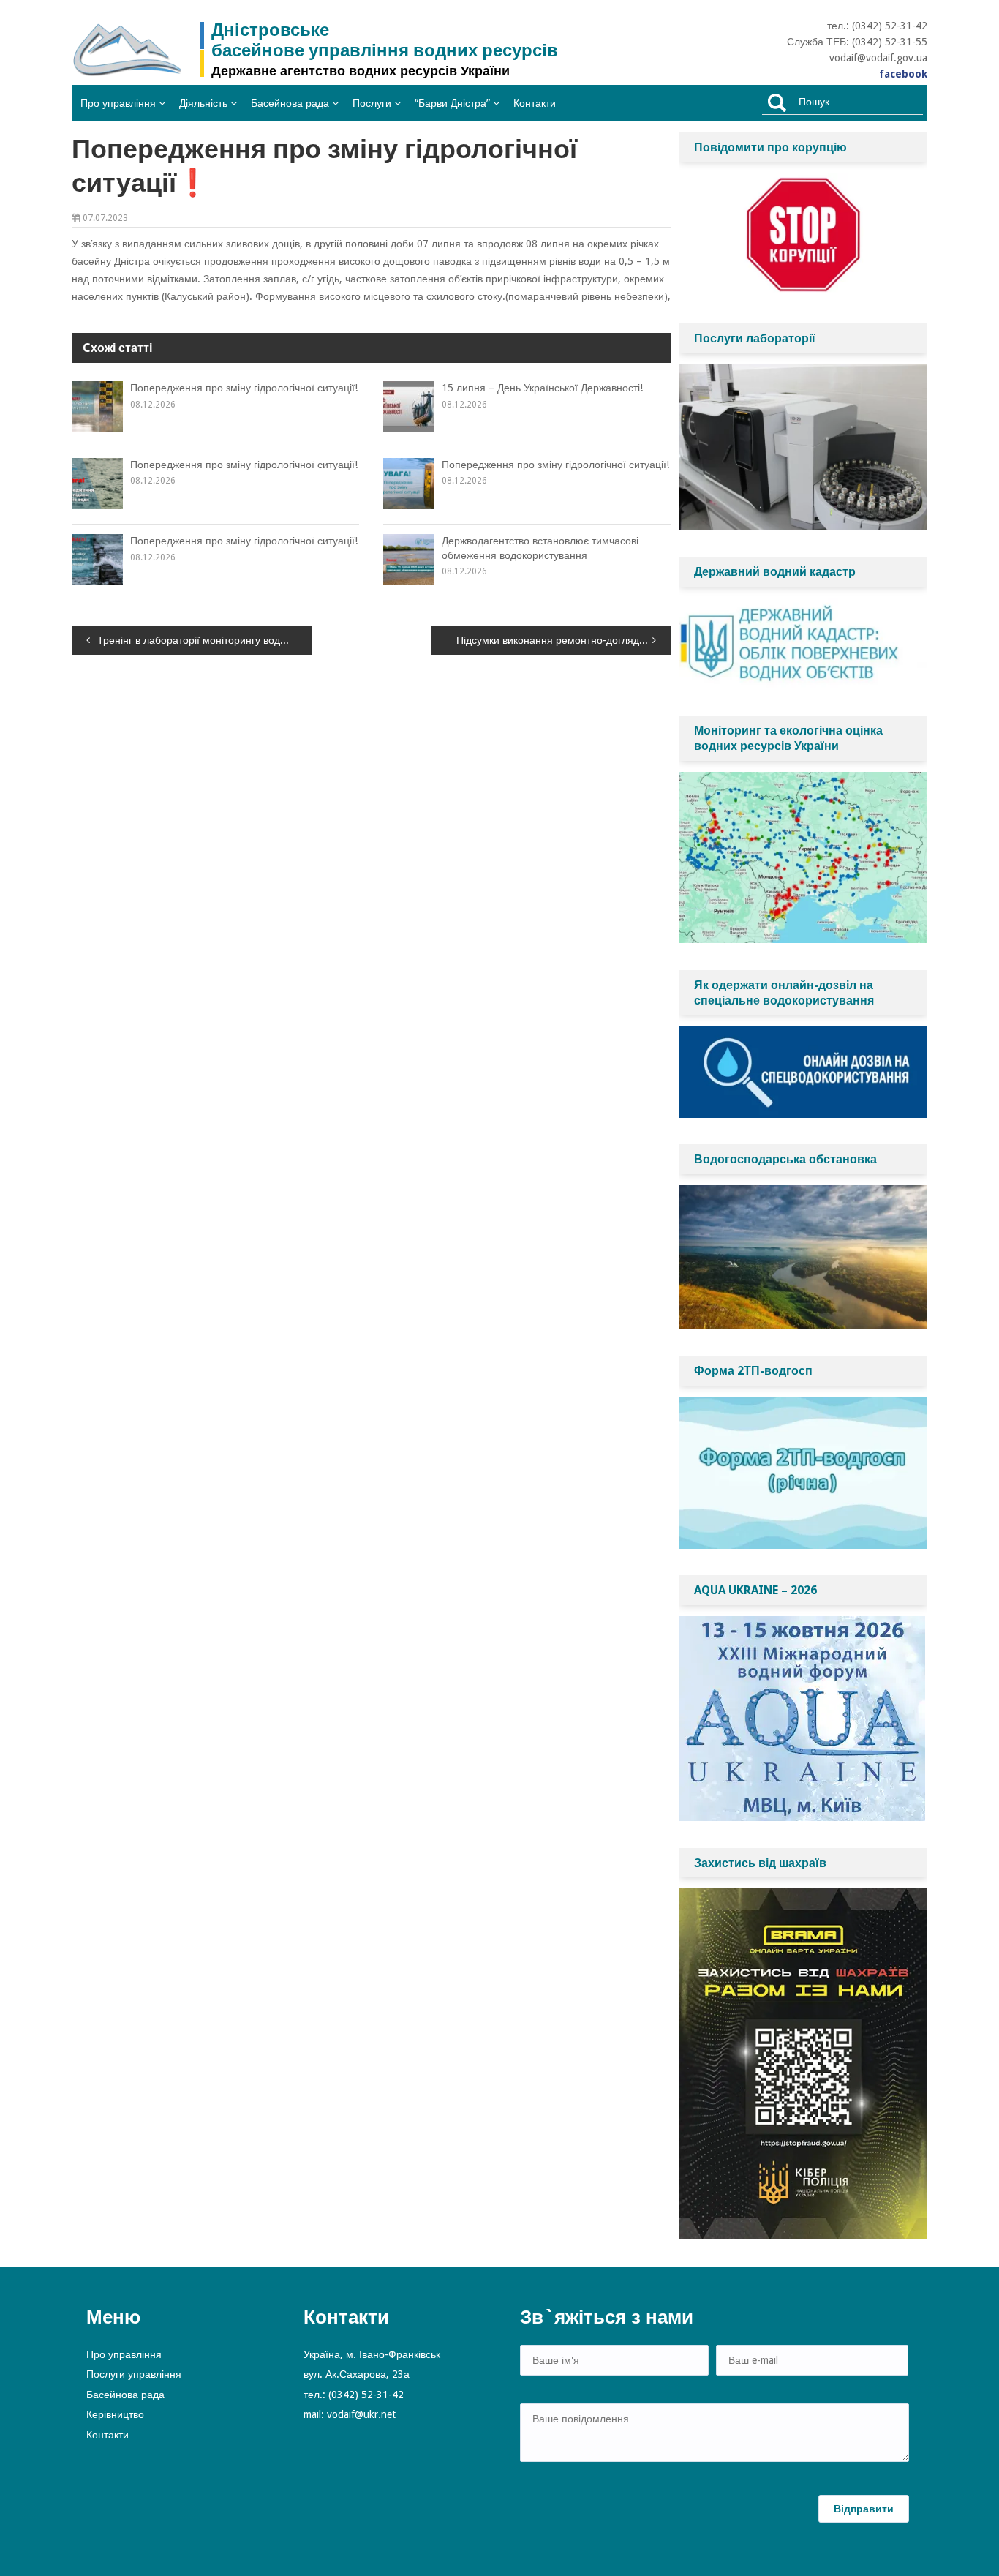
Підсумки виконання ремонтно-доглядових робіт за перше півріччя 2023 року (563, 640)
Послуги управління (134, 2374)
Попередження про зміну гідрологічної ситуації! (244, 388)
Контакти (535, 103)
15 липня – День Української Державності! (542, 388)
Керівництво (115, 2414)
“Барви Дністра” (452, 103)
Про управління (118, 103)
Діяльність (203, 103)
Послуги (372, 103)
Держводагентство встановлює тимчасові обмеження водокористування (540, 548)
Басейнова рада (290, 103)
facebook (903, 74)
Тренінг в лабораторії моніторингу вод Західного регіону (204, 640)
